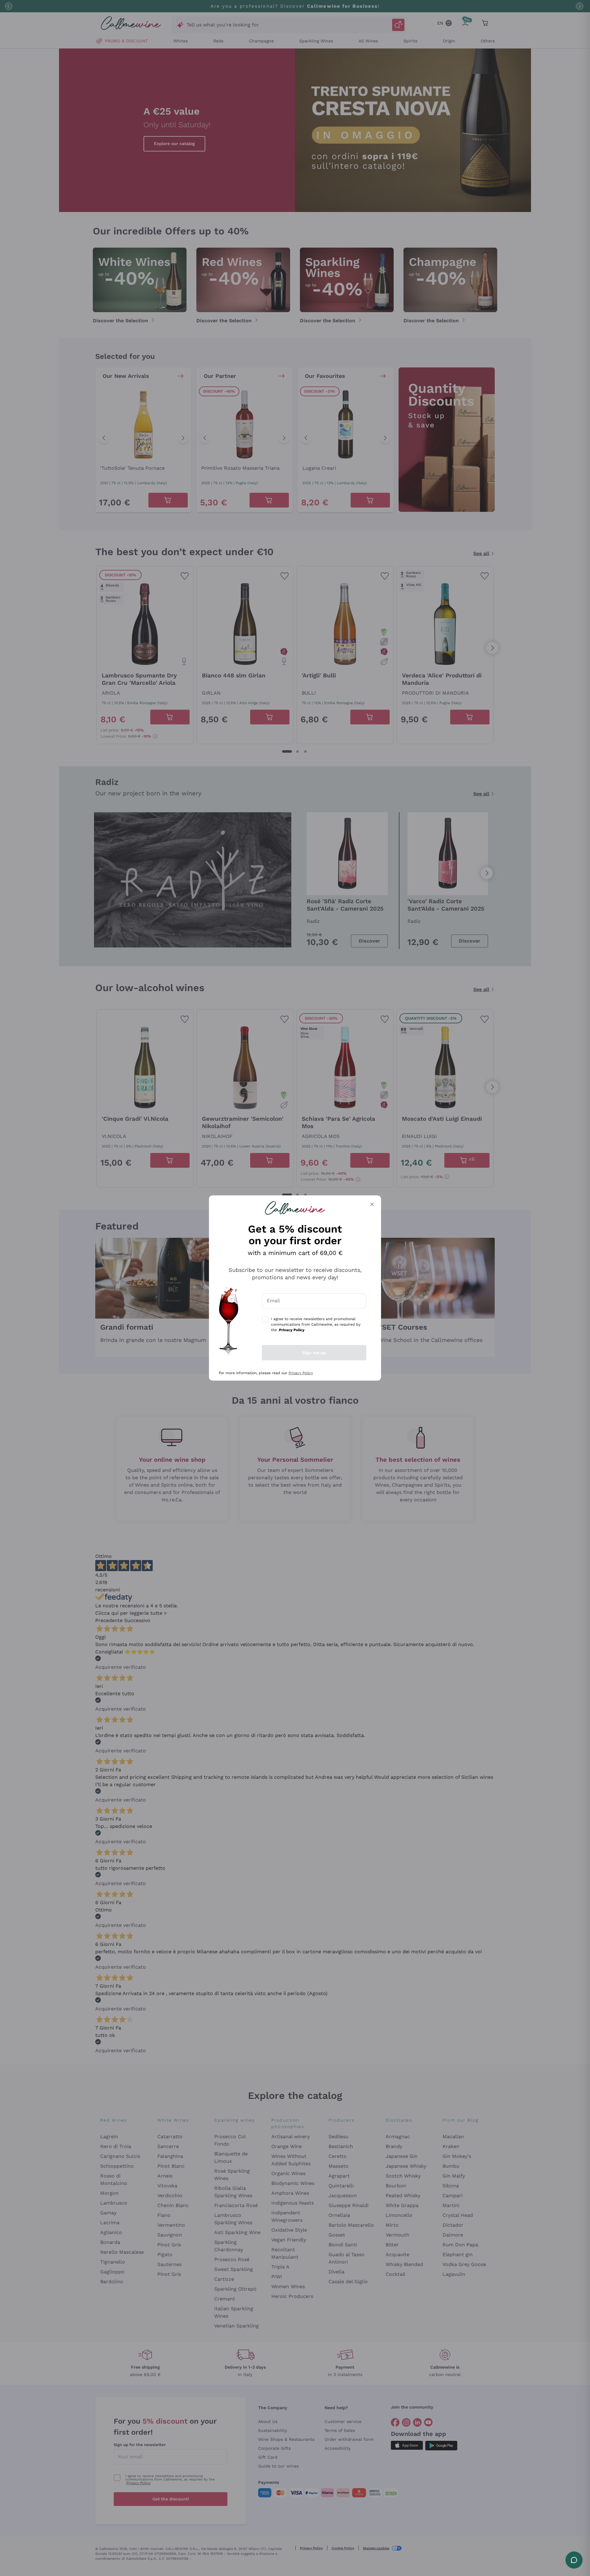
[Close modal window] (372, 1204)
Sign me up (314, 1353)
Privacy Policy (301, 1373)
